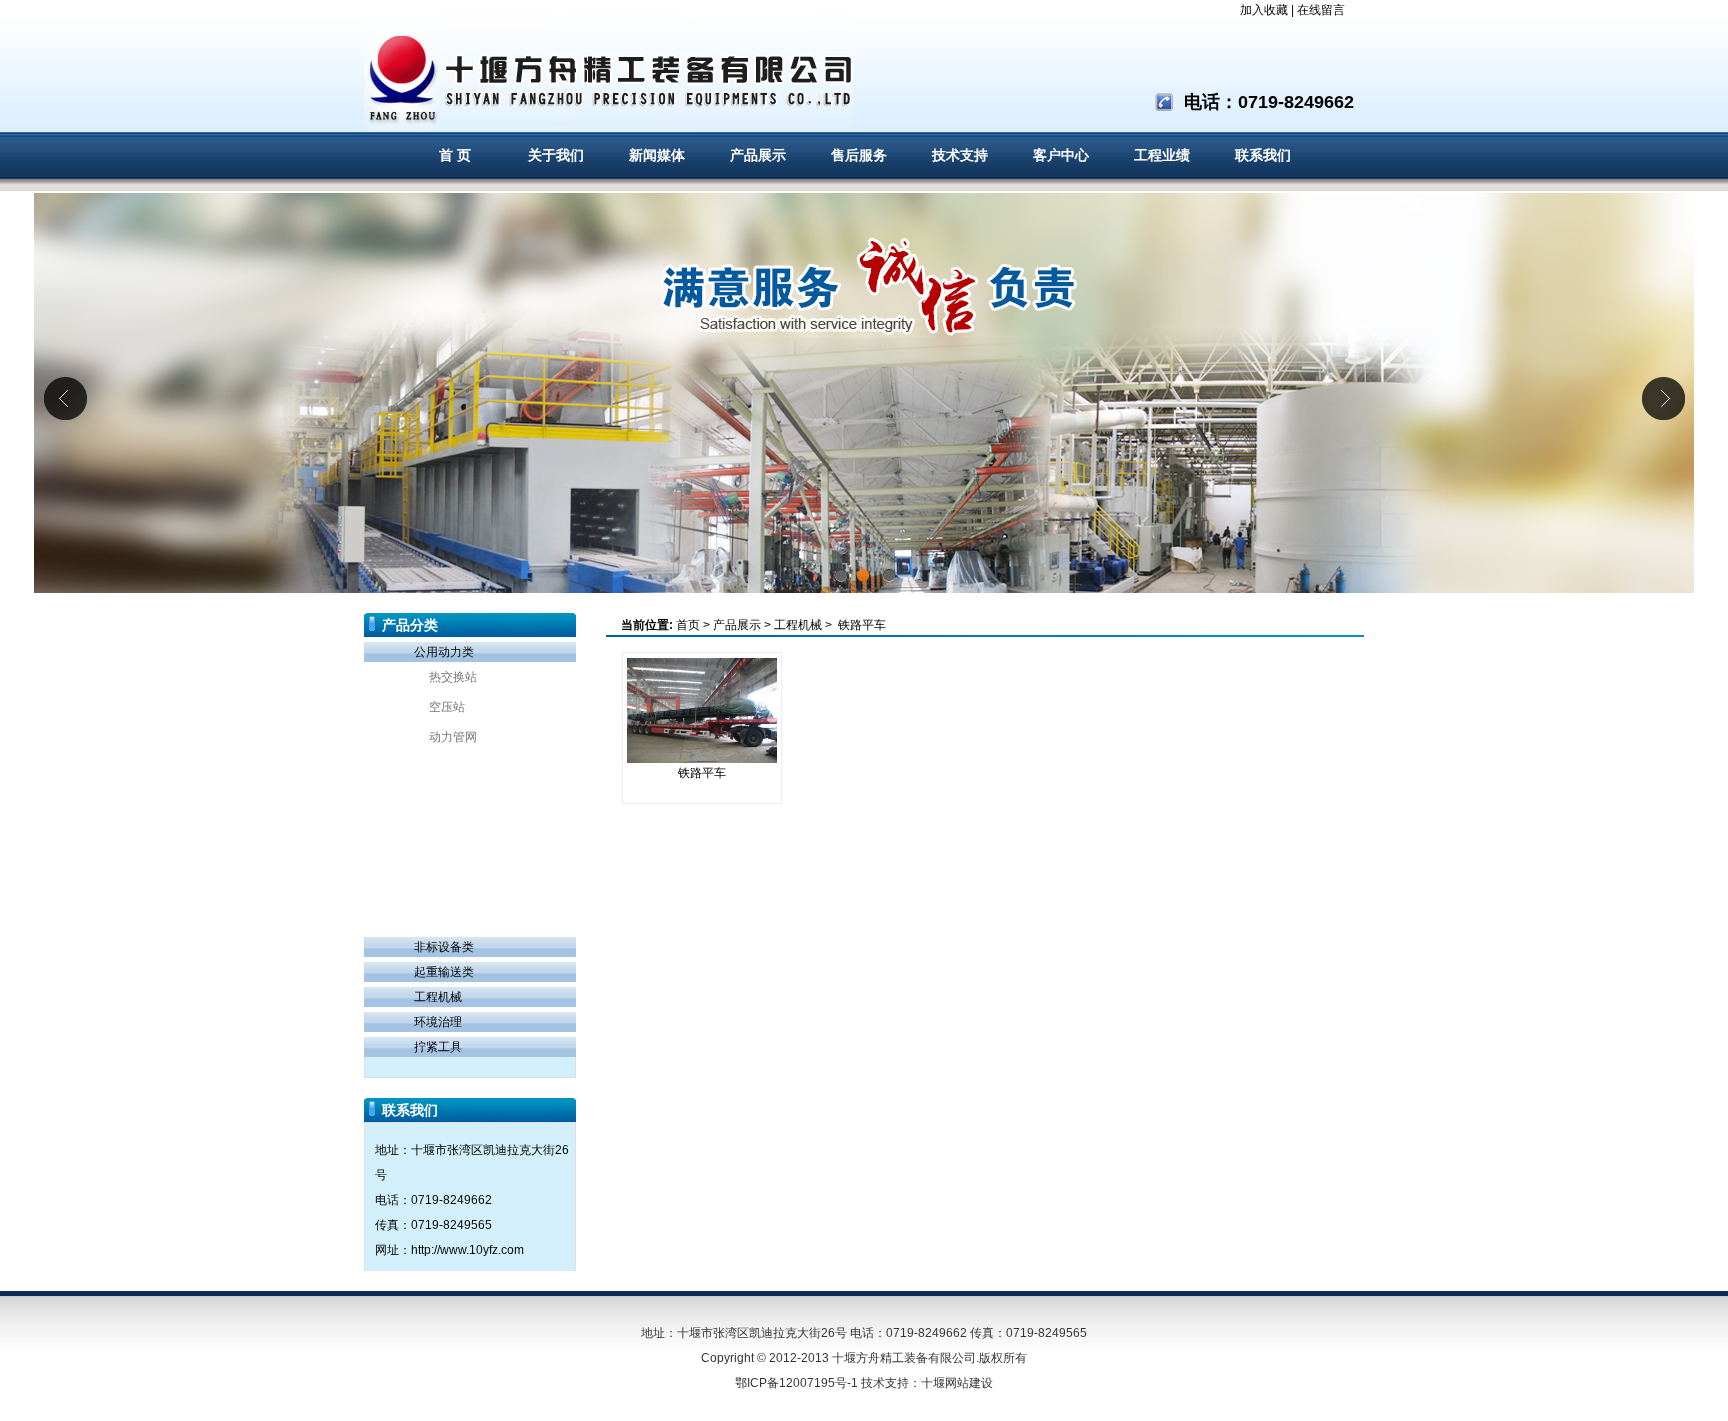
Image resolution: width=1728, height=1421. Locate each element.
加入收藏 (1264, 10)
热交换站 (453, 677)
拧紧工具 (438, 1047)
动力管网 (453, 737)
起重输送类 (444, 972)
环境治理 (438, 1022)
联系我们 (1263, 155)
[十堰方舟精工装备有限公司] (609, 66)
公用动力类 (444, 652)
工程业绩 (1162, 155)
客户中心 (1061, 155)
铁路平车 (860, 625)
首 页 (455, 155)
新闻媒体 (657, 155)
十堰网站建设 (957, 1383)
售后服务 (859, 155)
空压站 (447, 707)
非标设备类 (444, 947)
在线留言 (1321, 10)
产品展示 (758, 155)
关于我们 (556, 155)
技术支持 (960, 155)
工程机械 (438, 997)
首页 (688, 625)
